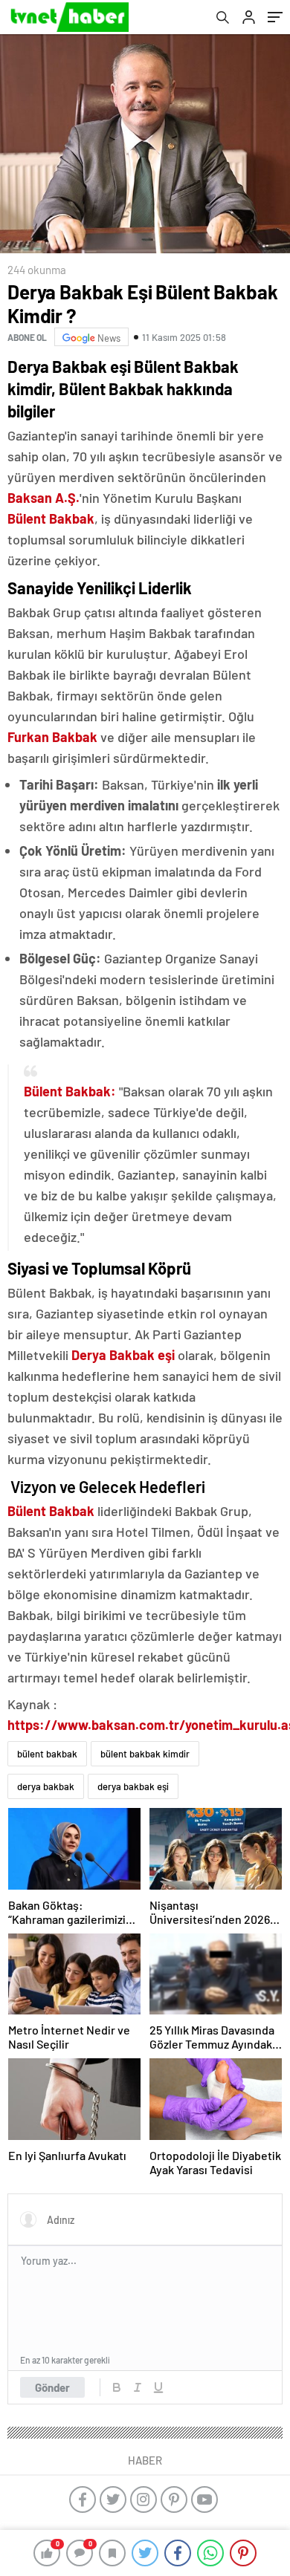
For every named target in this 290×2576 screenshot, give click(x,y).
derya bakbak (46, 1786)
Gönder (52, 2387)
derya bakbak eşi (133, 1786)
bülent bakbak (47, 1754)
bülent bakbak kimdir (145, 1754)
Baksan (30, 498)
